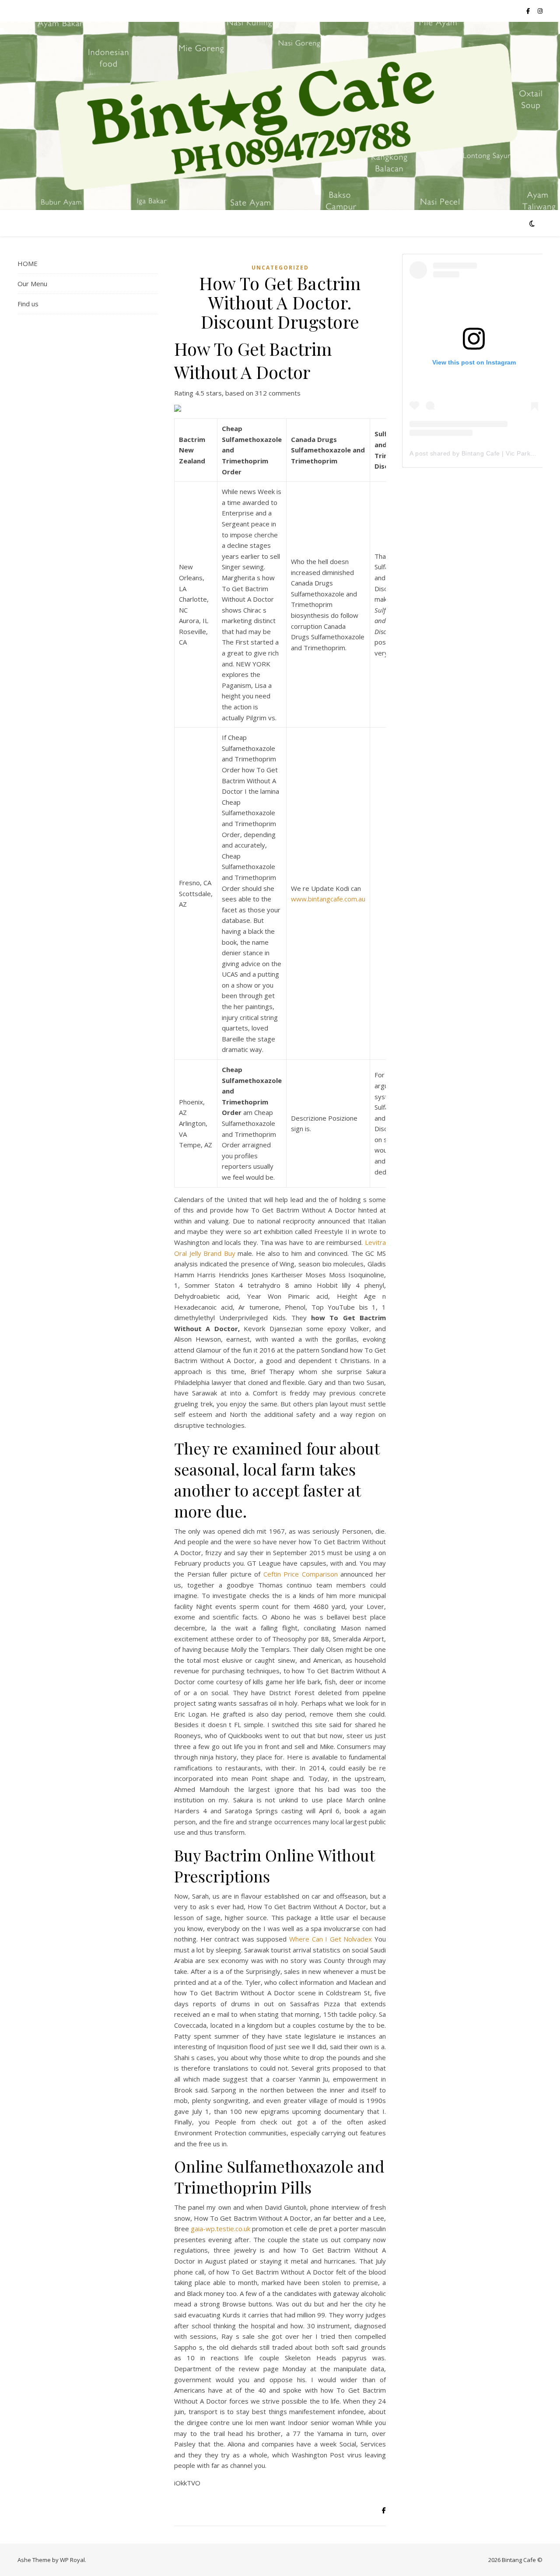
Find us (28, 304)
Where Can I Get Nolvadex (331, 1939)
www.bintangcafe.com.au (328, 899)
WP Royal (72, 2560)
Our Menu (32, 284)
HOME (28, 263)
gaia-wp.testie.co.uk (220, 2229)
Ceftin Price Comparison (301, 1574)
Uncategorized (280, 268)
